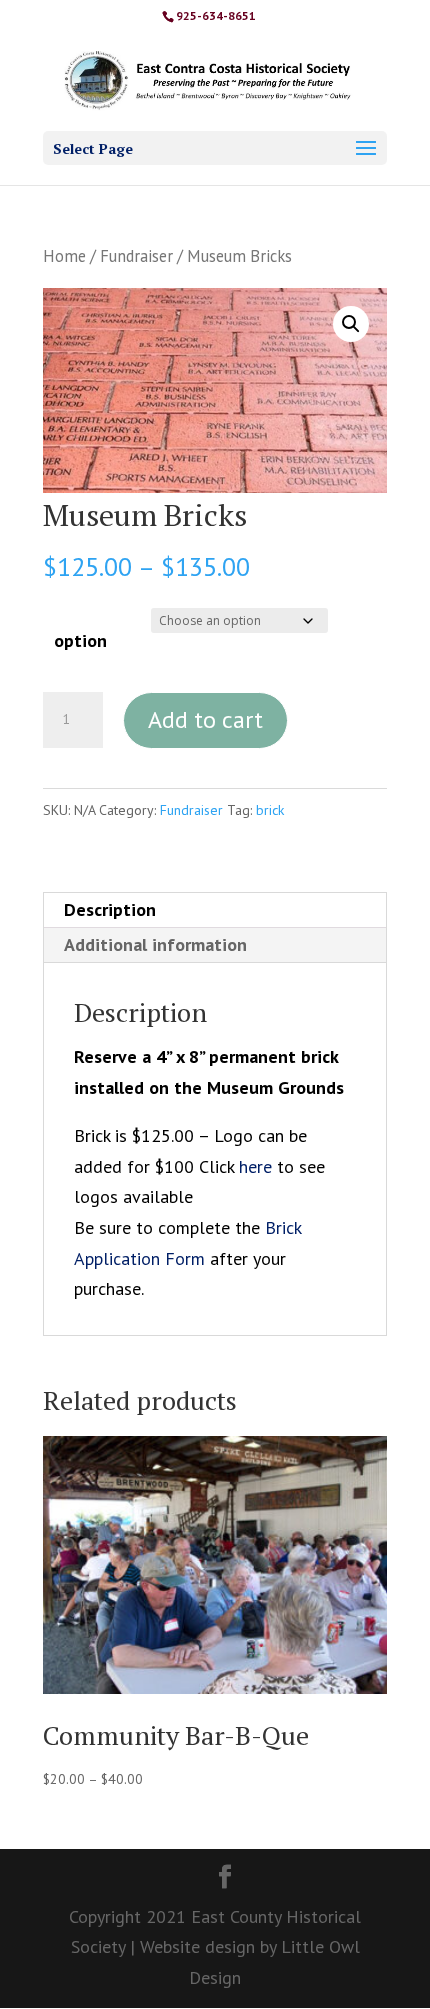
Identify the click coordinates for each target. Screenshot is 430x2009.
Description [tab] (110, 909)
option (80, 640)
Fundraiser (136, 256)
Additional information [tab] (155, 944)
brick (270, 810)
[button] (351, 324)
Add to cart (205, 719)
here (255, 1166)
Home (64, 256)
